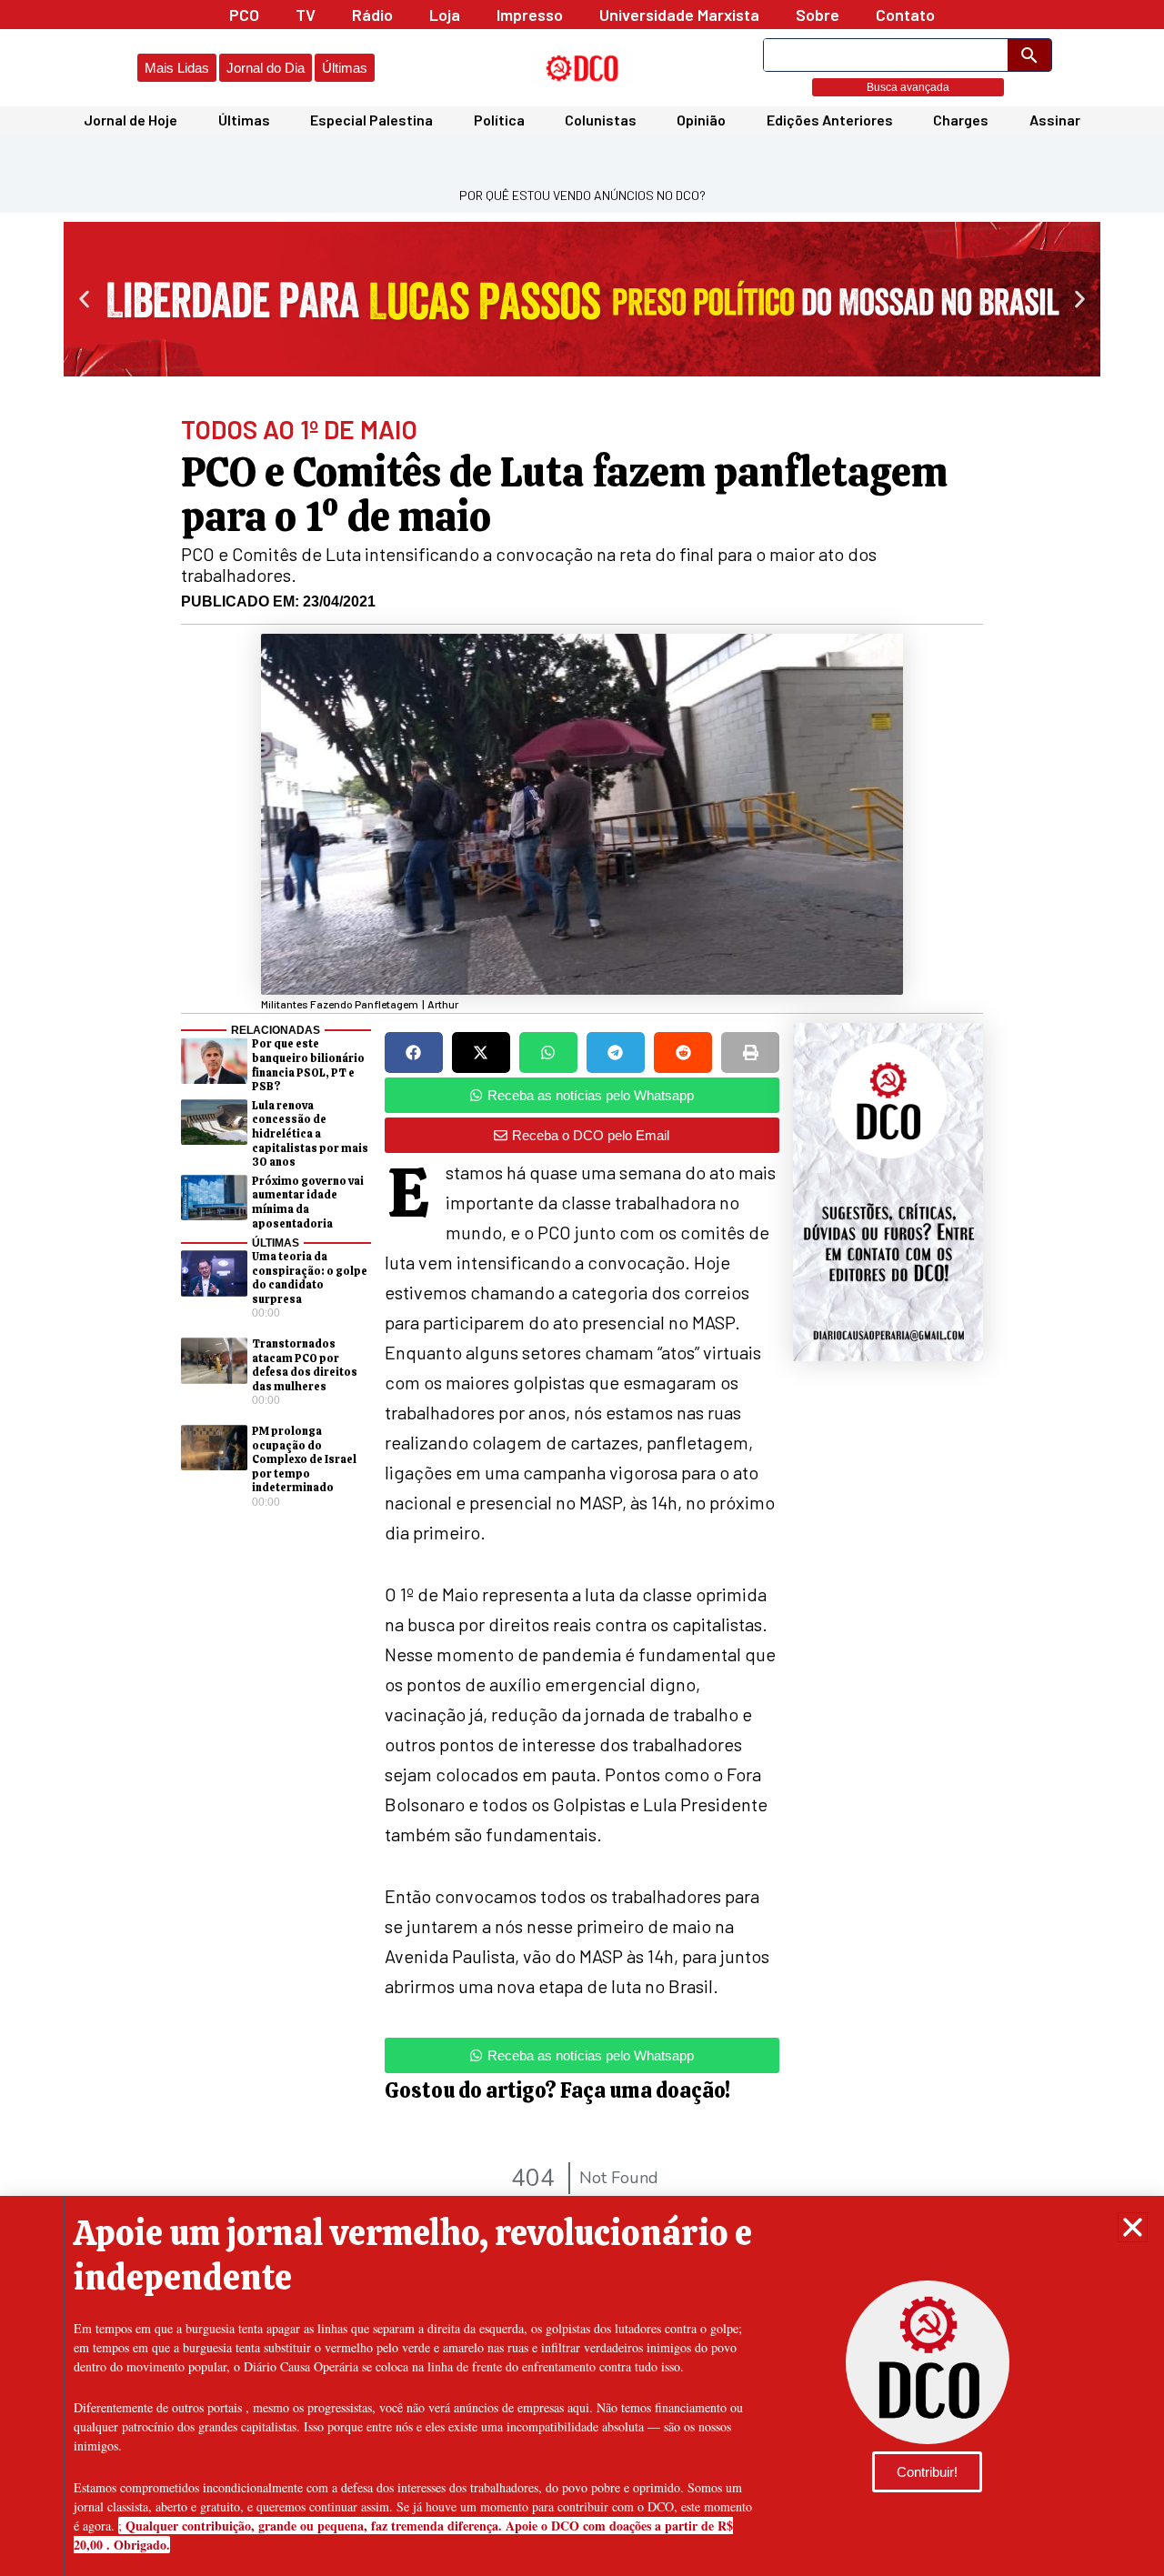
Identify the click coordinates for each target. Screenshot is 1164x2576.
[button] (1133, 2227)
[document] (582, 1288)
